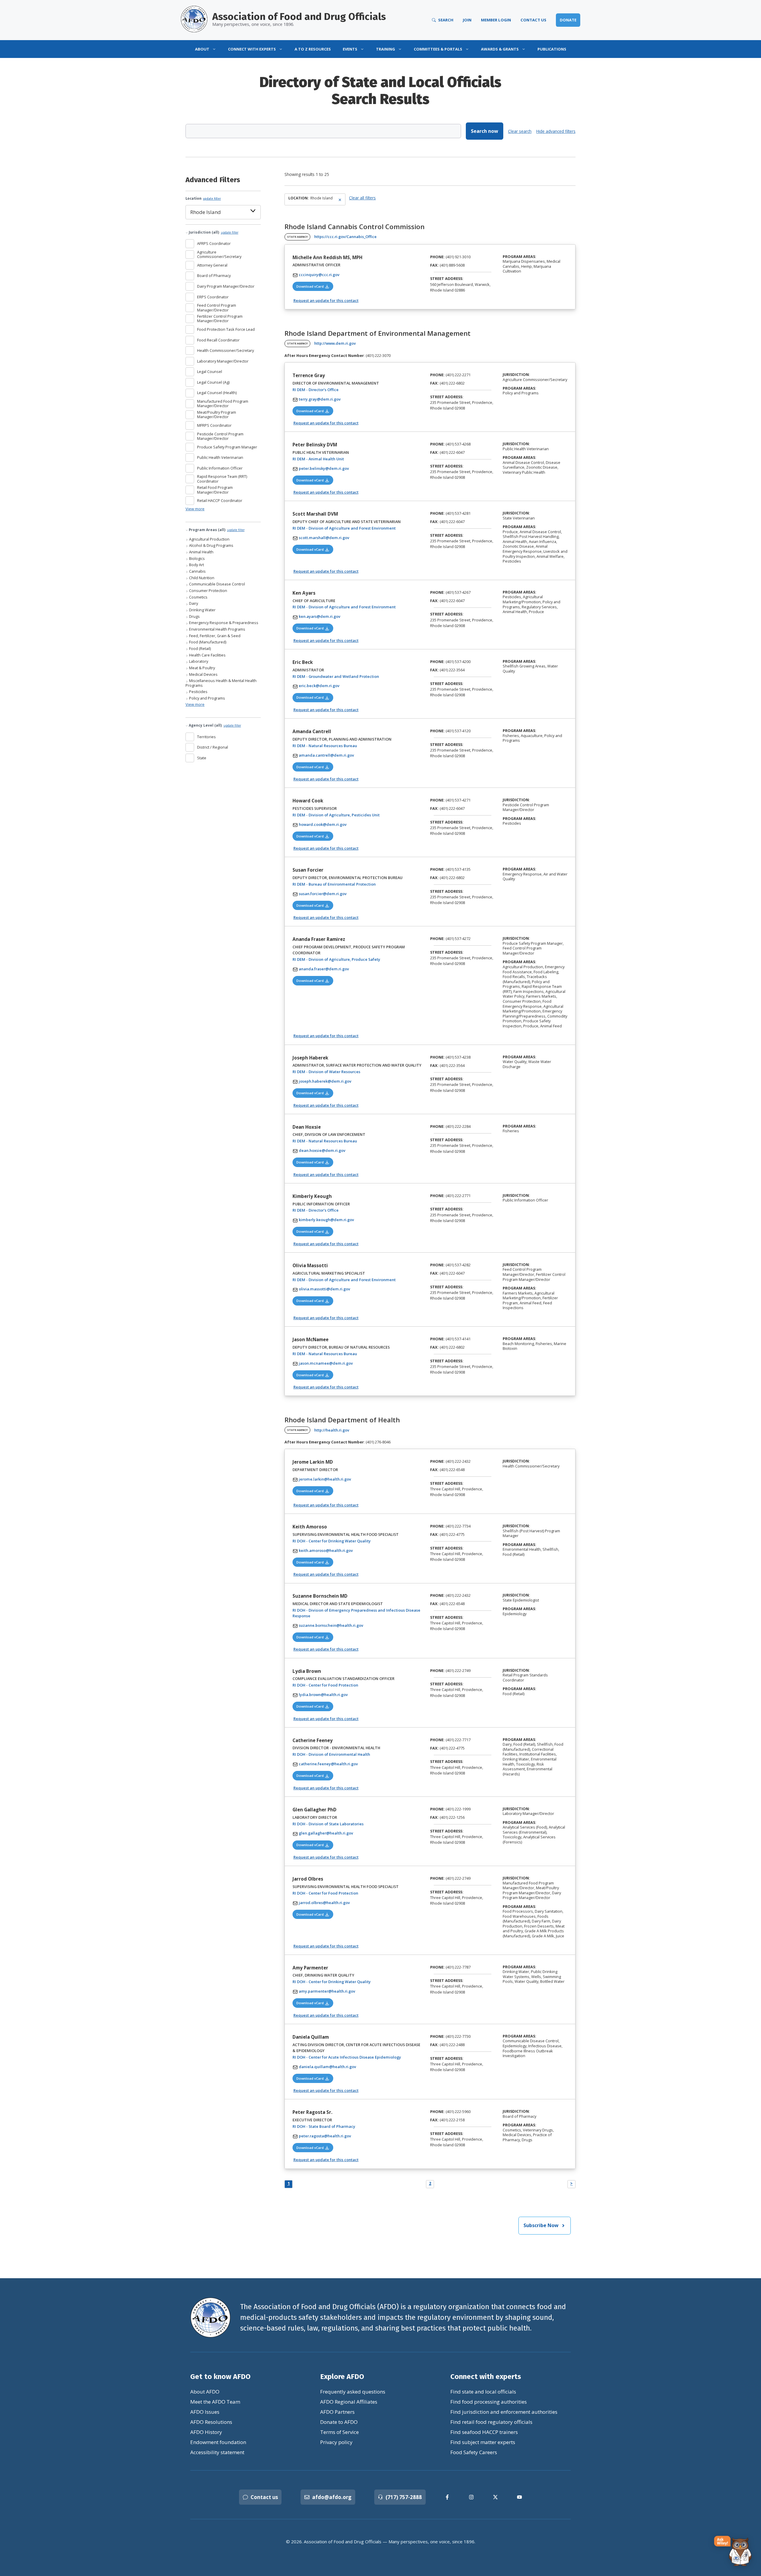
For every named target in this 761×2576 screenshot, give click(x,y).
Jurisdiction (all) (213, 232)
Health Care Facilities (207, 655)
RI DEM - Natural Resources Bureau (343, 745)
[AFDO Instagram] (471, 2497)
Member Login (496, 20)
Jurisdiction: (516, 375)
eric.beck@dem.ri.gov (319, 686)
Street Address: (447, 278)
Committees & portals (438, 49)
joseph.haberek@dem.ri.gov (325, 1081)
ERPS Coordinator (213, 297)
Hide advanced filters (556, 131)
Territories (206, 737)
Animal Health (201, 552)
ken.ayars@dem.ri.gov (320, 616)
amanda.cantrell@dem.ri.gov (326, 755)
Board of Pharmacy (214, 275)
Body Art (196, 565)
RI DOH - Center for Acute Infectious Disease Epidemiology (358, 2057)
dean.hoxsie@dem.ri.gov (322, 1150)
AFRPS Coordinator (214, 243)
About (202, 49)
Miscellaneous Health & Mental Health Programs (221, 683)
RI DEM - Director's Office (334, 389)
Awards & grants (500, 49)
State (202, 758)
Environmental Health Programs (217, 629)
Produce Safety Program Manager (227, 447)
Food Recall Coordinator (218, 340)
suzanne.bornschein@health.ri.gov (331, 1625)
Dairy (193, 603)
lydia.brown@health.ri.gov (323, 1695)
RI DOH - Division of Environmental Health (350, 1754)
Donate (568, 20)
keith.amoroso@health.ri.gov (326, 1550)
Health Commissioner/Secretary (225, 350)
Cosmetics (198, 597)
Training (386, 49)
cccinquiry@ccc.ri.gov (319, 275)
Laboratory (198, 661)
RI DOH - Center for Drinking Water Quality (350, 1541)
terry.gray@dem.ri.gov (320, 399)
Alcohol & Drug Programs (211, 545)
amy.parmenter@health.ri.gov (327, 1991)
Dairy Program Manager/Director (226, 286)
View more (195, 509)
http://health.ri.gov (332, 1430)
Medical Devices (203, 674)
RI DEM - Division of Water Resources (345, 1072)
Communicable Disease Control (217, 584)
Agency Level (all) (214, 725)
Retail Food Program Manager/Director (215, 490)
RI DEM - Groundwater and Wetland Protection (354, 676)
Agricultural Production (209, 539)
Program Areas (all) (216, 530)
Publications (552, 49)
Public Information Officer (220, 468)
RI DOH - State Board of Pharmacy (342, 2126)
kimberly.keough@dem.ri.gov (326, 1220)
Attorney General (212, 265)
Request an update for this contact (326, 300)
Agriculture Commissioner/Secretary (219, 255)
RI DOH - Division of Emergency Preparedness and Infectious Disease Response (356, 1613)
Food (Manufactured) (207, 642)
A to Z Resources (313, 49)
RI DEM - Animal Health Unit (337, 459)
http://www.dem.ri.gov (335, 343)
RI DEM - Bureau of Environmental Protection (353, 884)
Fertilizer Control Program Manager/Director (220, 319)
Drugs (194, 617)
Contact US (533, 20)
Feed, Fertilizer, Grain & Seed (214, 636)
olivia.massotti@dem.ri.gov (324, 1289)
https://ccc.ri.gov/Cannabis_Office (345, 237)
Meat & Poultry (202, 668)
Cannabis (197, 571)
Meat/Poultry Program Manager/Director (217, 415)
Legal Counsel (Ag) (213, 382)
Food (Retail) (199, 649)
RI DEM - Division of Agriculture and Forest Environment (358, 528)
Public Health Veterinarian (220, 457)
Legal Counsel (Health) (217, 393)
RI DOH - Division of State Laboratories (347, 1824)
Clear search (520, 131)
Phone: (437, 257)
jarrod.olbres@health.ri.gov (324, 1903)
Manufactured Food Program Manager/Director (223, 404)
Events (350, 49)
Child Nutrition (201, 578)
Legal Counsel (210, 371)
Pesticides (198, 692)
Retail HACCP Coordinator (220, 500)
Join (467, 20)
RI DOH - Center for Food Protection (344, 1685)
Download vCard (315, 286)
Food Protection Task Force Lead (226, 329)
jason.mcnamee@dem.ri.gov (326, 1363)
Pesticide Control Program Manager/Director (220, 436)
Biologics (196, 559)
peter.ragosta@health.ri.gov (325, 2136)
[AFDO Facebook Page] (447, 2497)
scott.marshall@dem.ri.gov (324, 538)
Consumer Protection (208, 591)
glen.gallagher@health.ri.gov (326, 1833)
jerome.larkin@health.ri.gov (325, 1479)
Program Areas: (519, 257)
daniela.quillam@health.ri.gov (327, 2067)
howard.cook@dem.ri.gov (323, 824)
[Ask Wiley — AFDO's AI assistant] (733, 2551)
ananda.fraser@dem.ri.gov (324, 969)
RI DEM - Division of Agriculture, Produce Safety (355, 959)
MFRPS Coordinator (214, 425)
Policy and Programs (207, 698)
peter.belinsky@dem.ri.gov (324, 468)
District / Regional (213, 747)
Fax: (434, 265)
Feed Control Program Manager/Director (217, 308)
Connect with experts (252, 49)
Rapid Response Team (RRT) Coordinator (222, 479)
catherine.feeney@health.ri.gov (328, 1764)
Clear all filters (362, 198)
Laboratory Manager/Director (223, 361)
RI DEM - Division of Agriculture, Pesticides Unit (355, 815)
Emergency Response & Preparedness (223, 623)
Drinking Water (202, 610)
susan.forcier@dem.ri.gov (323, 894)
